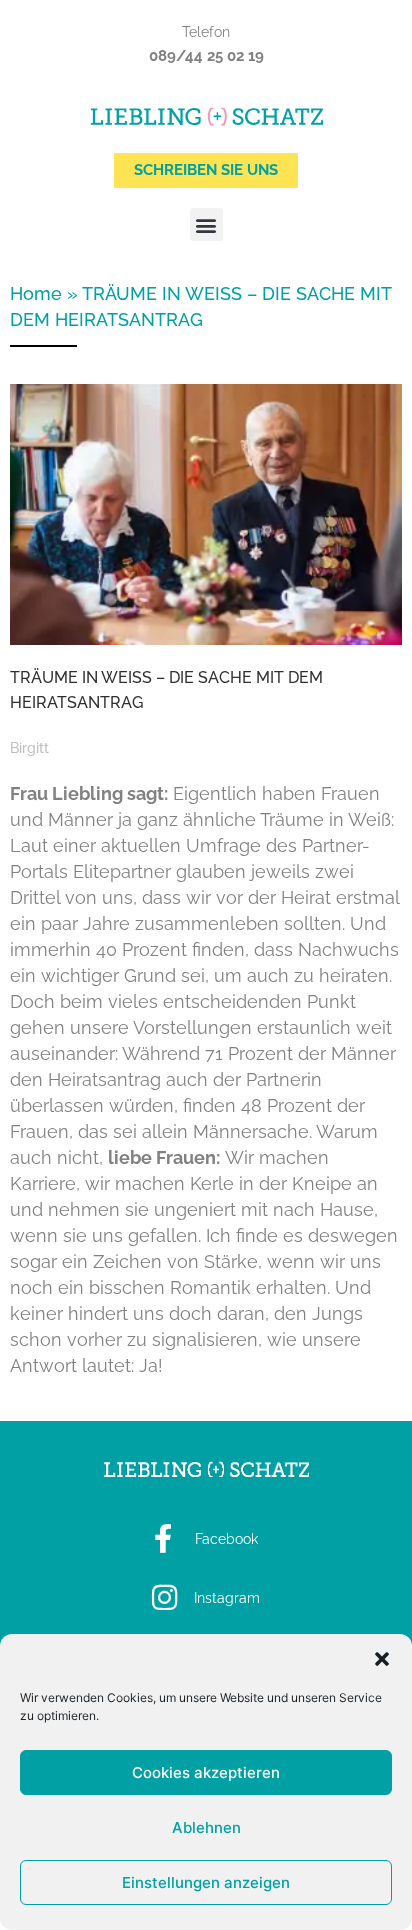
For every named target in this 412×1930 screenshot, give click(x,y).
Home (36, 293)
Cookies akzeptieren (206, 1772)
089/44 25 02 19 (206, 56)
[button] (382, 1659)
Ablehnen (206, 1827)
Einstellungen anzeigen (206, 1882)
